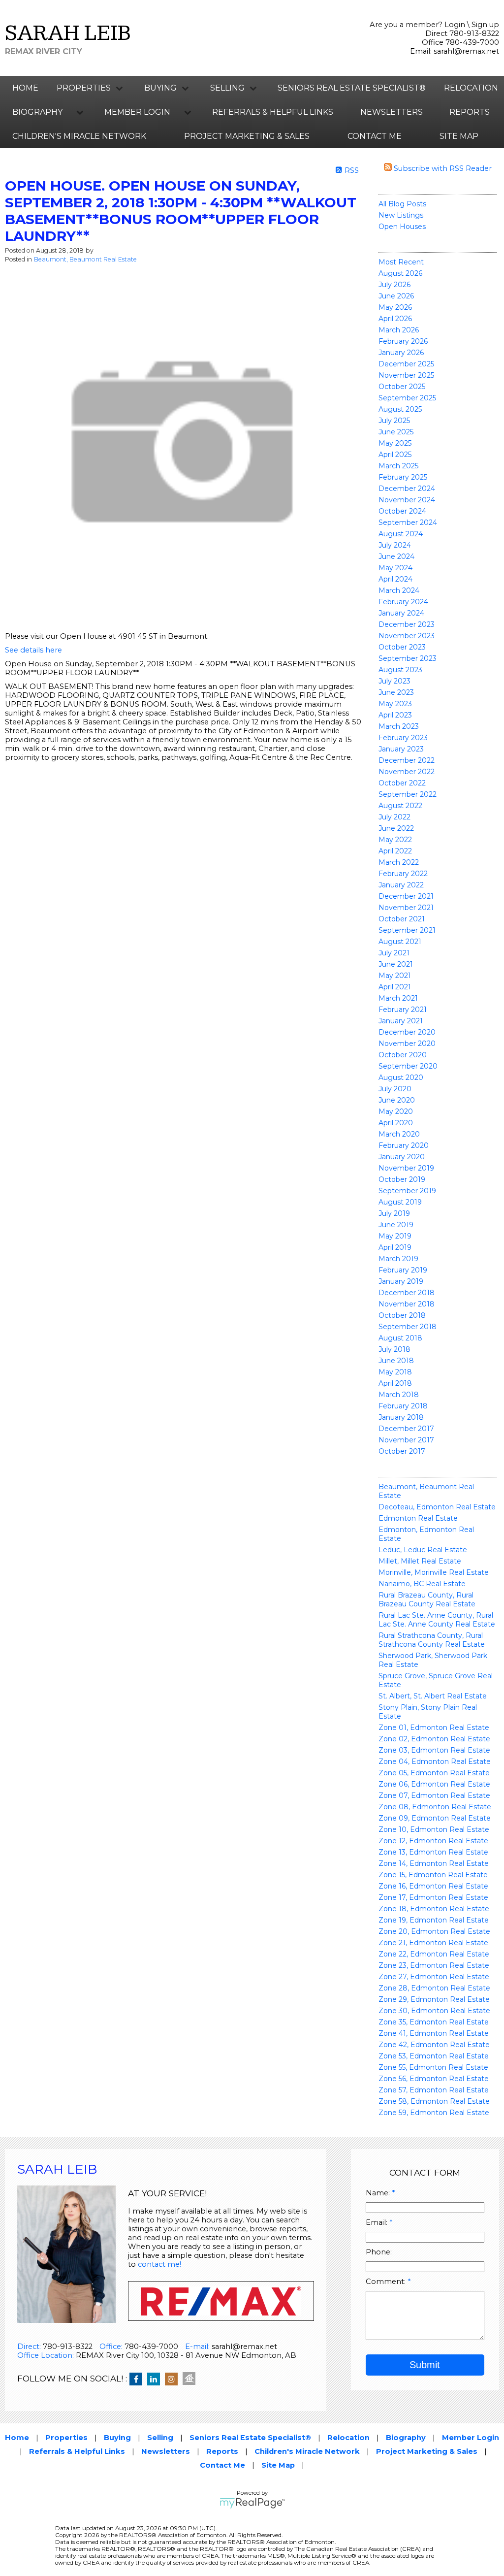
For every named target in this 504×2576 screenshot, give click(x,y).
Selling (160, 2438)
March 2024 (399, 590)
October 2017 (402, 1451)
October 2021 (402, 919)
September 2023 (408, 658)
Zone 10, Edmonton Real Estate (434, 1829)
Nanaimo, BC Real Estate (422, 1584)
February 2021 (403, 1010)
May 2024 (395, 568)
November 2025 (406, 375)
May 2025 (395, 443)
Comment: (387, 2282)
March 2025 (398, 466)
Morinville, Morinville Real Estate (434, 1572)
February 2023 (403, 738)
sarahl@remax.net (466, 51)
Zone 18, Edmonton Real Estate (434, 1909)
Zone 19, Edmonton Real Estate (434, 1920)
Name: (379, 2193)
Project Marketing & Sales (247, 136)
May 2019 (395, 1236)
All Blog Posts (402, 204)
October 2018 (402, 1315)
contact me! (159, 2264)
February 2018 (403, 1406)
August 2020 (401, 1077)
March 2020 (399, 1134)
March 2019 (398, 1259)
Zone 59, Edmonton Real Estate (434, 2113)
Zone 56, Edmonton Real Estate (434, 2079)
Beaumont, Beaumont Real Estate (85, 259)
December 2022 (407, 760)
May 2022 (395, 840)
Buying (117, 2438)
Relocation (471, 88)
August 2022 (400, 806)
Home (25, 88)
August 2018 (400, 1338)
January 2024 (401, 613)
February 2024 (403, 602)
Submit (425, 2365)
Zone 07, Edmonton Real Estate (434, 1795)
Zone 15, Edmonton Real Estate (433, 1875)
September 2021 (407, 930)
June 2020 (397, 1100)
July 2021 (394, 953)
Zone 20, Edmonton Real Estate (434, 1931)
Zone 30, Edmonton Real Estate (434, 2011)
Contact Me (375, 136)
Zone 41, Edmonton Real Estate (434, 2033)
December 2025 (406, 364)
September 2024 (408, 522)
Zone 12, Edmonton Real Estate (433, 1841)
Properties (66, 2438)
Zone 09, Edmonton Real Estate (435, 1818)
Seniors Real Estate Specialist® (352, 88)
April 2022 (395, 851)
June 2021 (396, 964)
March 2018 (399, 1395)
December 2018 (407, 1293)
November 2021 (406, 908)
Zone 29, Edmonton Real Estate (434, 1999)
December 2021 (406, 896)
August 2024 (401, 534)
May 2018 (395, 1372)
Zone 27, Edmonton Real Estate (434, 1977)
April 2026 (395, 319)
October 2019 (402, 1179)
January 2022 (401, 885)
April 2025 (395, 455)
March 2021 (398, 998)
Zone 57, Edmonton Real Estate (434, 2090)
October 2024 (402, 511)
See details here (33, 650)
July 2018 (394, 1349)
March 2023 (399, 726)
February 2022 (403, 874)
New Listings (401, 215)
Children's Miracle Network (79, 136)
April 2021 (395, 987)
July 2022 (394, 817)
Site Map (459, 136)
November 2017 (406, 1440)
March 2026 (399, 330)
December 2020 (407, 1032)
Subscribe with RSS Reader (442, 168)
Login (455, 25)
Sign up (485, 25)
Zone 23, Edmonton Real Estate (434, 1965)
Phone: (379, 2252)
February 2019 (403, 1270)
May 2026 (395, 307)
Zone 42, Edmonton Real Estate (434, 2045)
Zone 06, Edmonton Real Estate (434, 1784)
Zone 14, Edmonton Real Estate (434, 1863)
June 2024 (396, 556)
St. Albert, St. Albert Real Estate (433, 1696)
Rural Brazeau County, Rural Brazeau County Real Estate (427, 1599)
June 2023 (396, 692)
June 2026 (396, 296)
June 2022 (396, 828)
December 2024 (407, 489)
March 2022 (399, 862)
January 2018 (401, 1417)
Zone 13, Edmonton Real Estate (433, 1852)
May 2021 (395, 976)
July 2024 (395, 545)
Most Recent (401, 262)
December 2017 (406, 1429)
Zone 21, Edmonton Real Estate (433, 1943)
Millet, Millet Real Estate (420, 1561)
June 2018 (396, 1361)
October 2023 (402, 647)
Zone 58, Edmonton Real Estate (434, 2101)
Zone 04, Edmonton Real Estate (435, 1761)
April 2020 (396, 1123)
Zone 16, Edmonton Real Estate (433, 1886)
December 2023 (407, 624)
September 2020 (408, 1066)
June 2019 (396, 1225)
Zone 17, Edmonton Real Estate (433, 1897)
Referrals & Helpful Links (273, 112)
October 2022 (402, 783)
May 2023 (395, 704)
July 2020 (395, 1089)
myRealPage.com (252, 2503)
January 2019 (401, 1281)
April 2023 (395, 715)
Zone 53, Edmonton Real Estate (434, 2056)
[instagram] (174, 2380)
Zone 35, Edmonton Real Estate (434, 2022)
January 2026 (401, 353)
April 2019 (395, 1247)
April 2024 (395, 579)
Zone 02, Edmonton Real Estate (434, 1739)
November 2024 (407, 500)
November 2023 (407, 636)
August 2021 (400, 942)
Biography (406, 2438)
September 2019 (407, 1191)
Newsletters (392, 112)
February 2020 (404, 1145)
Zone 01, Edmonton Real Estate (434, 1728)
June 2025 (396, 432)
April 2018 (395, 1383)
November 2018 (407, 1304)
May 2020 (396, 1111)
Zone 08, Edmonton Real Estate (435, 1807)
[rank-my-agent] (191, 2380)
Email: (378, 2222)
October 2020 (403, 1055)
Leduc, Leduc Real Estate (423, 1550)
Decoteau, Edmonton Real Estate (437, 1507)
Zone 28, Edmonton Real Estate (434, 1988)
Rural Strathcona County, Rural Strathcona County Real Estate (432, 1640)
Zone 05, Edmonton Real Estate (434, 1773)
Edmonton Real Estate (418, 1518)
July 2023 (394, 681)
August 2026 (400, 273)
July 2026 (394, 285)
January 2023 (401, 749)
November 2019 (406, 1168)
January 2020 (402, 1157)
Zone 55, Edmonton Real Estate (433, 2067)
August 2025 (400, 409)
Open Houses (402, 227)
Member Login (471, 2438)
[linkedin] (156, 2380)
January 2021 (401, 1021)
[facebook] (138, 2380)
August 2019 (400, 1202)
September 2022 (408, 794)
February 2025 (403, 477)
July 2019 (394, 1213)
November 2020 (407, 1043)
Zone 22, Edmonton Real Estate (434, 1954)
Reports (470, 112)
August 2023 (400, 670)
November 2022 (407, 772)
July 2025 (394, 421)
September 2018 (408, 1327)
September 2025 (407, 398)
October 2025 (402, 387)
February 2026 (403, 341)
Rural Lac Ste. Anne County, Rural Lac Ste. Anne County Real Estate (437, 1620)
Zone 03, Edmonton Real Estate (434, 1750)
